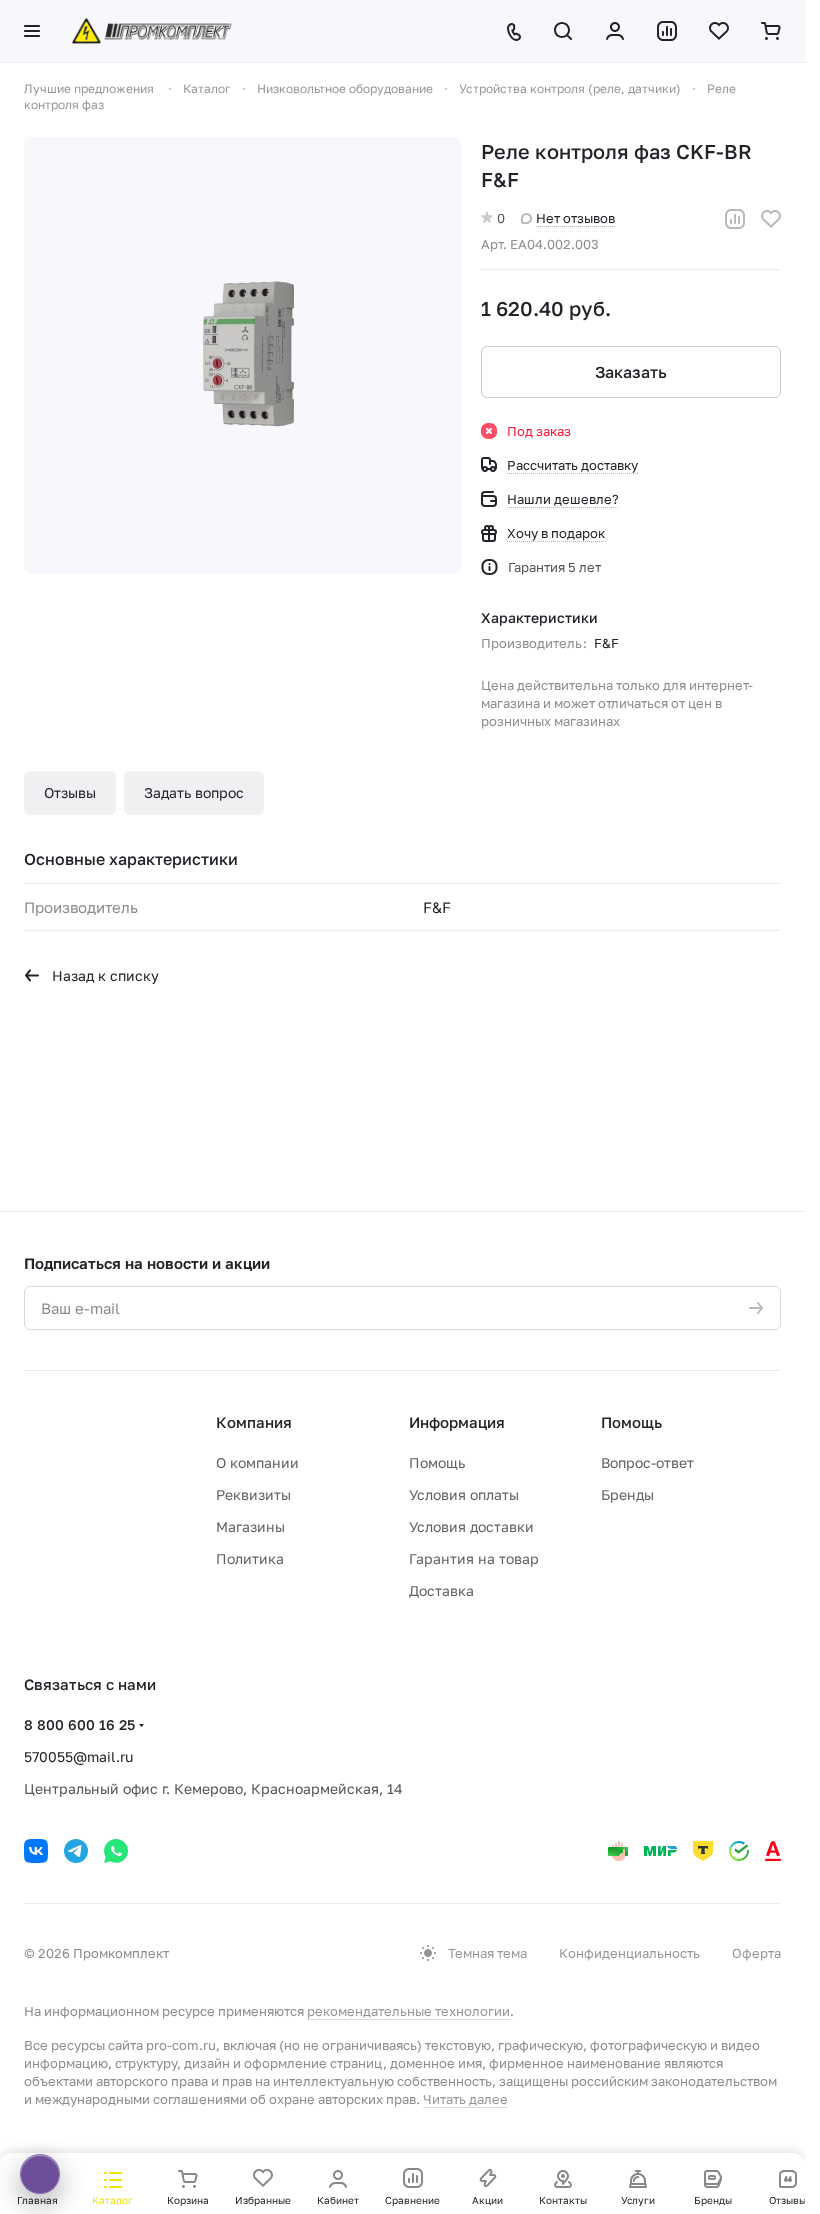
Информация (457, 1422)
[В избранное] (771, 219)
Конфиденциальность (629, 1953)
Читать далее (465, 2099)
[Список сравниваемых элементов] (667, 31)
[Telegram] (76, 1851)
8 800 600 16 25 (79, 1724)
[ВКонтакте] (36, 1851)
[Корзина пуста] (771, 31)
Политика (250, 1558)
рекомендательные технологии (408, 2011)
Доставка (441, 1590)
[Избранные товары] (719, 31)
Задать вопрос (194, 792)
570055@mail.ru (78, 1756)
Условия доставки (471, 1526)
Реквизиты (253, 1494)
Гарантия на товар (474, 1558)
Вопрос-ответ (647, 1462)
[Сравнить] (735, 219)
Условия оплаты (464, 1494)
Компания (254, 1422)
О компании (257, 1462)
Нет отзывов (575, 218)
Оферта (756, 1953)
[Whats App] (116, 1851)
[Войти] (615, 31)
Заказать (631, 372)
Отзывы (70, 792)
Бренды (627, 1494)
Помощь (437, 1462)
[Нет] (242, 355)
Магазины (250, 1526)
